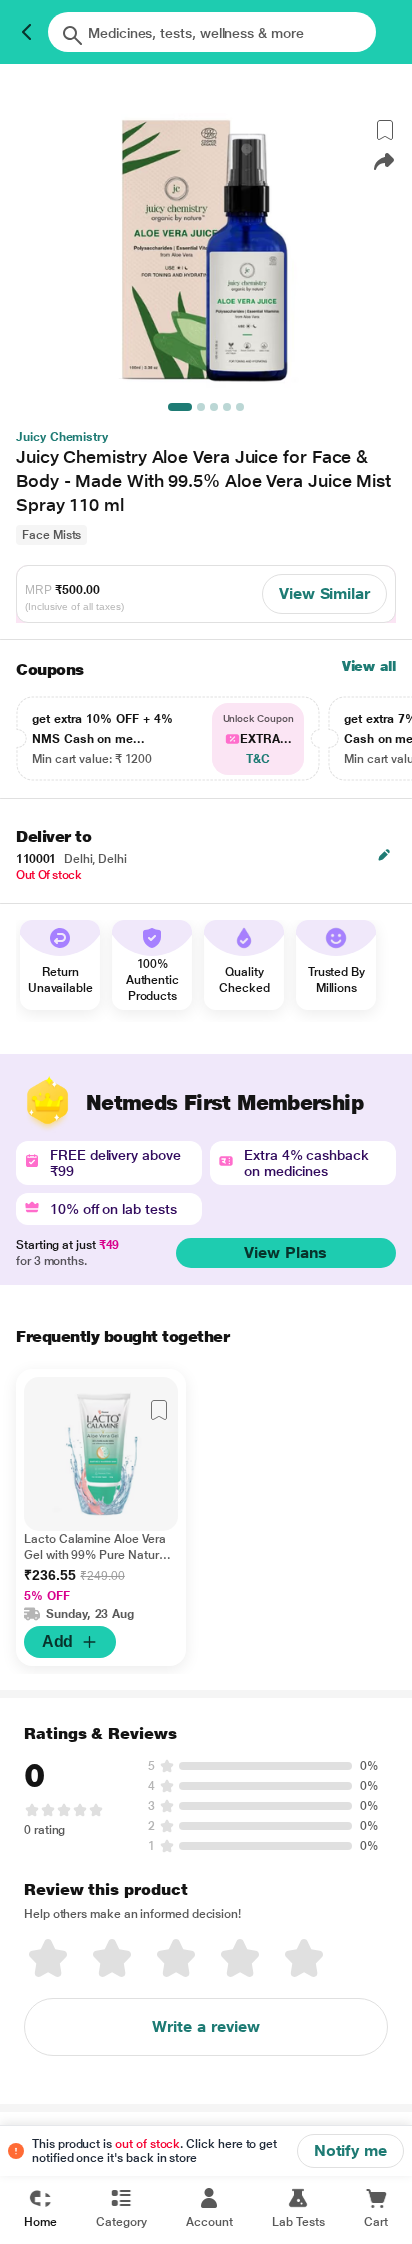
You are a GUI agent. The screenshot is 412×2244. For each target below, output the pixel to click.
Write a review (206, 2026)
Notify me (350, 2150)
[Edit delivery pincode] (384, 855)
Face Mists (51, 535)
